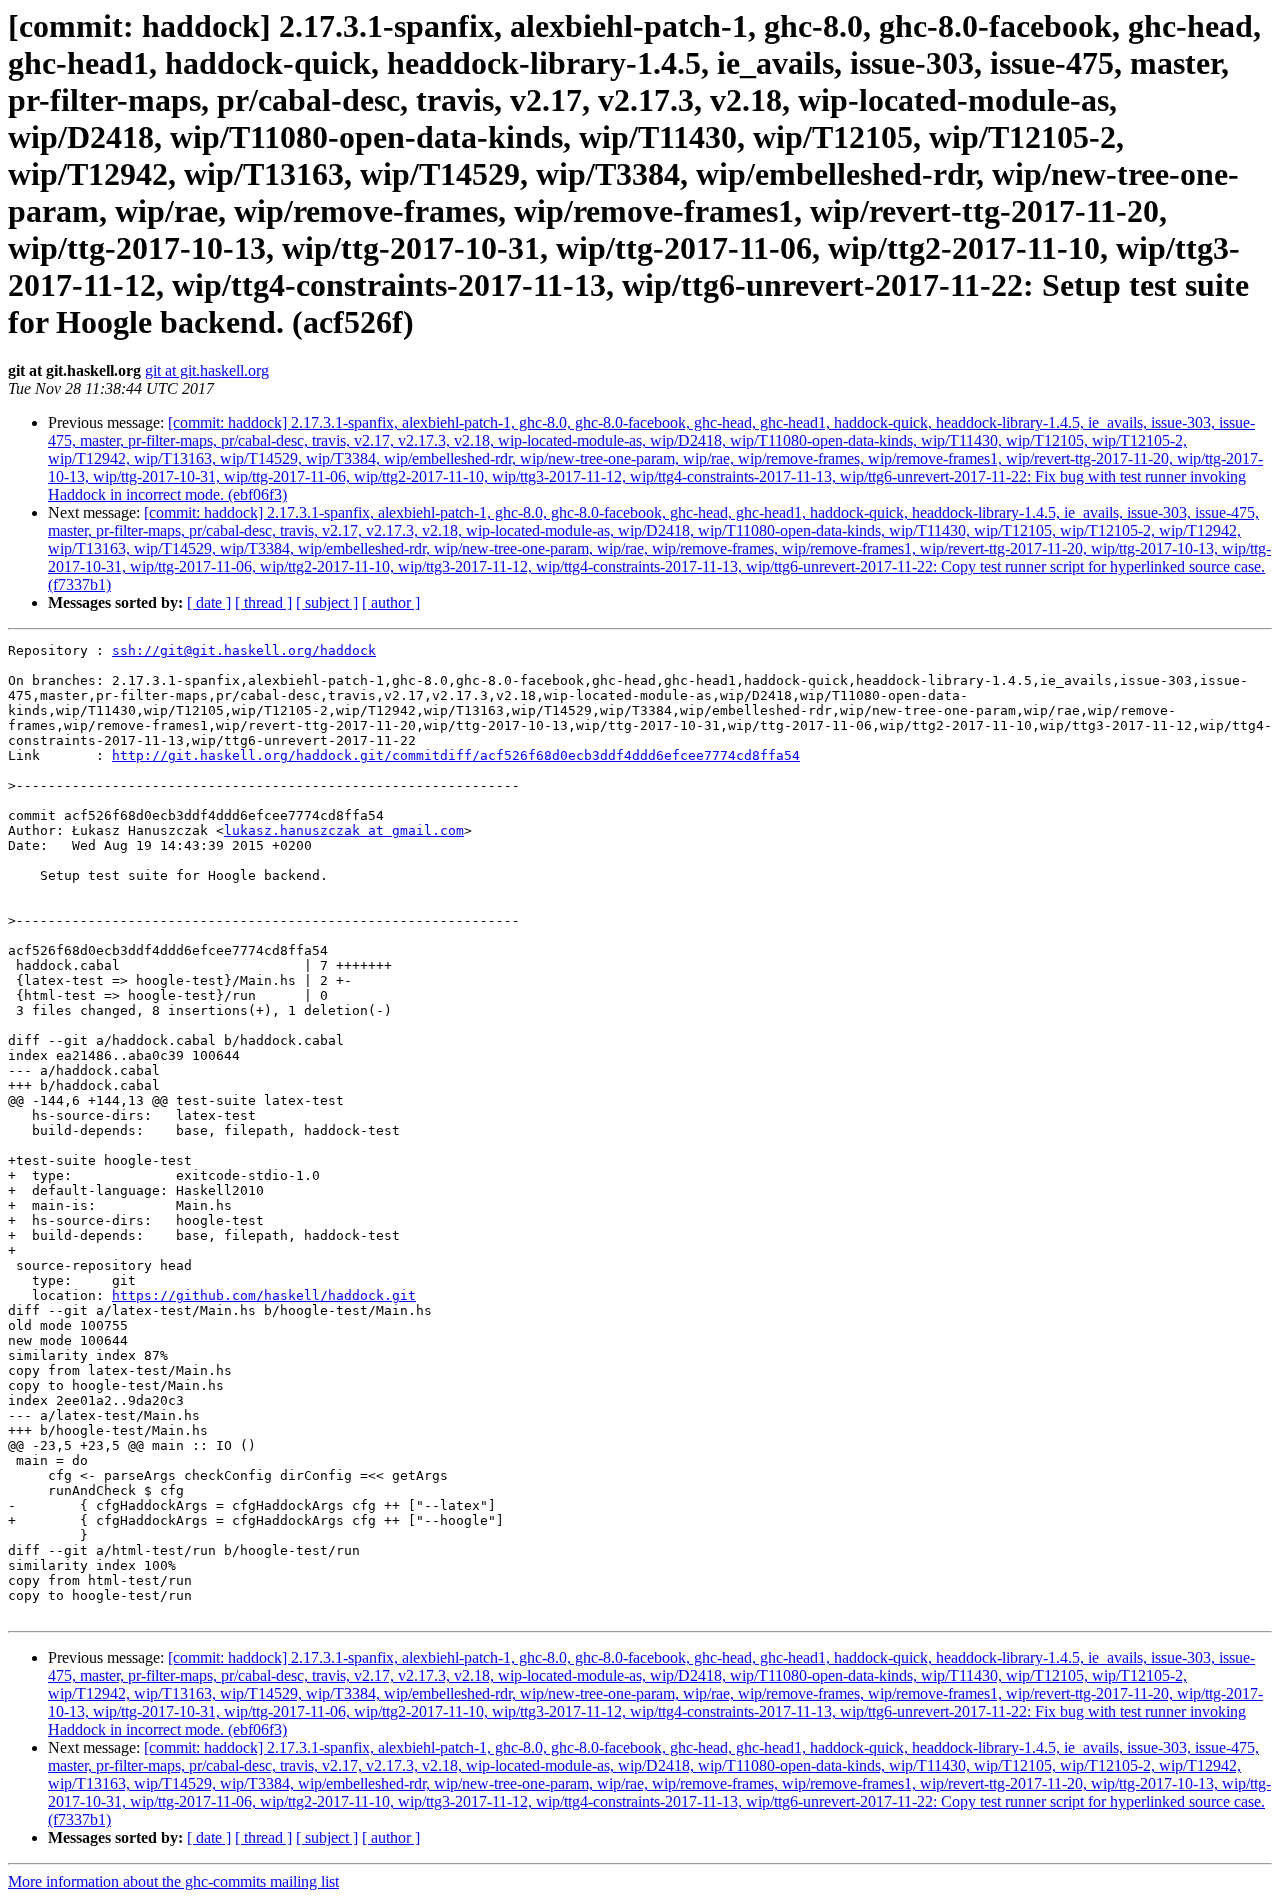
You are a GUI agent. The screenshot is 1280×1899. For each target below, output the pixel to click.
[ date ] (209, 602)
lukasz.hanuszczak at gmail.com (344, 830)
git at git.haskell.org (207, 370)
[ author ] (391, 602)
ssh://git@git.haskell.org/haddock (244, 650)
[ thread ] (263, 602)
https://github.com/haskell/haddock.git (264, 1295)
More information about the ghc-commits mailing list (173, 1881)
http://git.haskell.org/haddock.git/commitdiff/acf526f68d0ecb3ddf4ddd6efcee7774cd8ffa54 (456, 755)
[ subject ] (327, 602)
